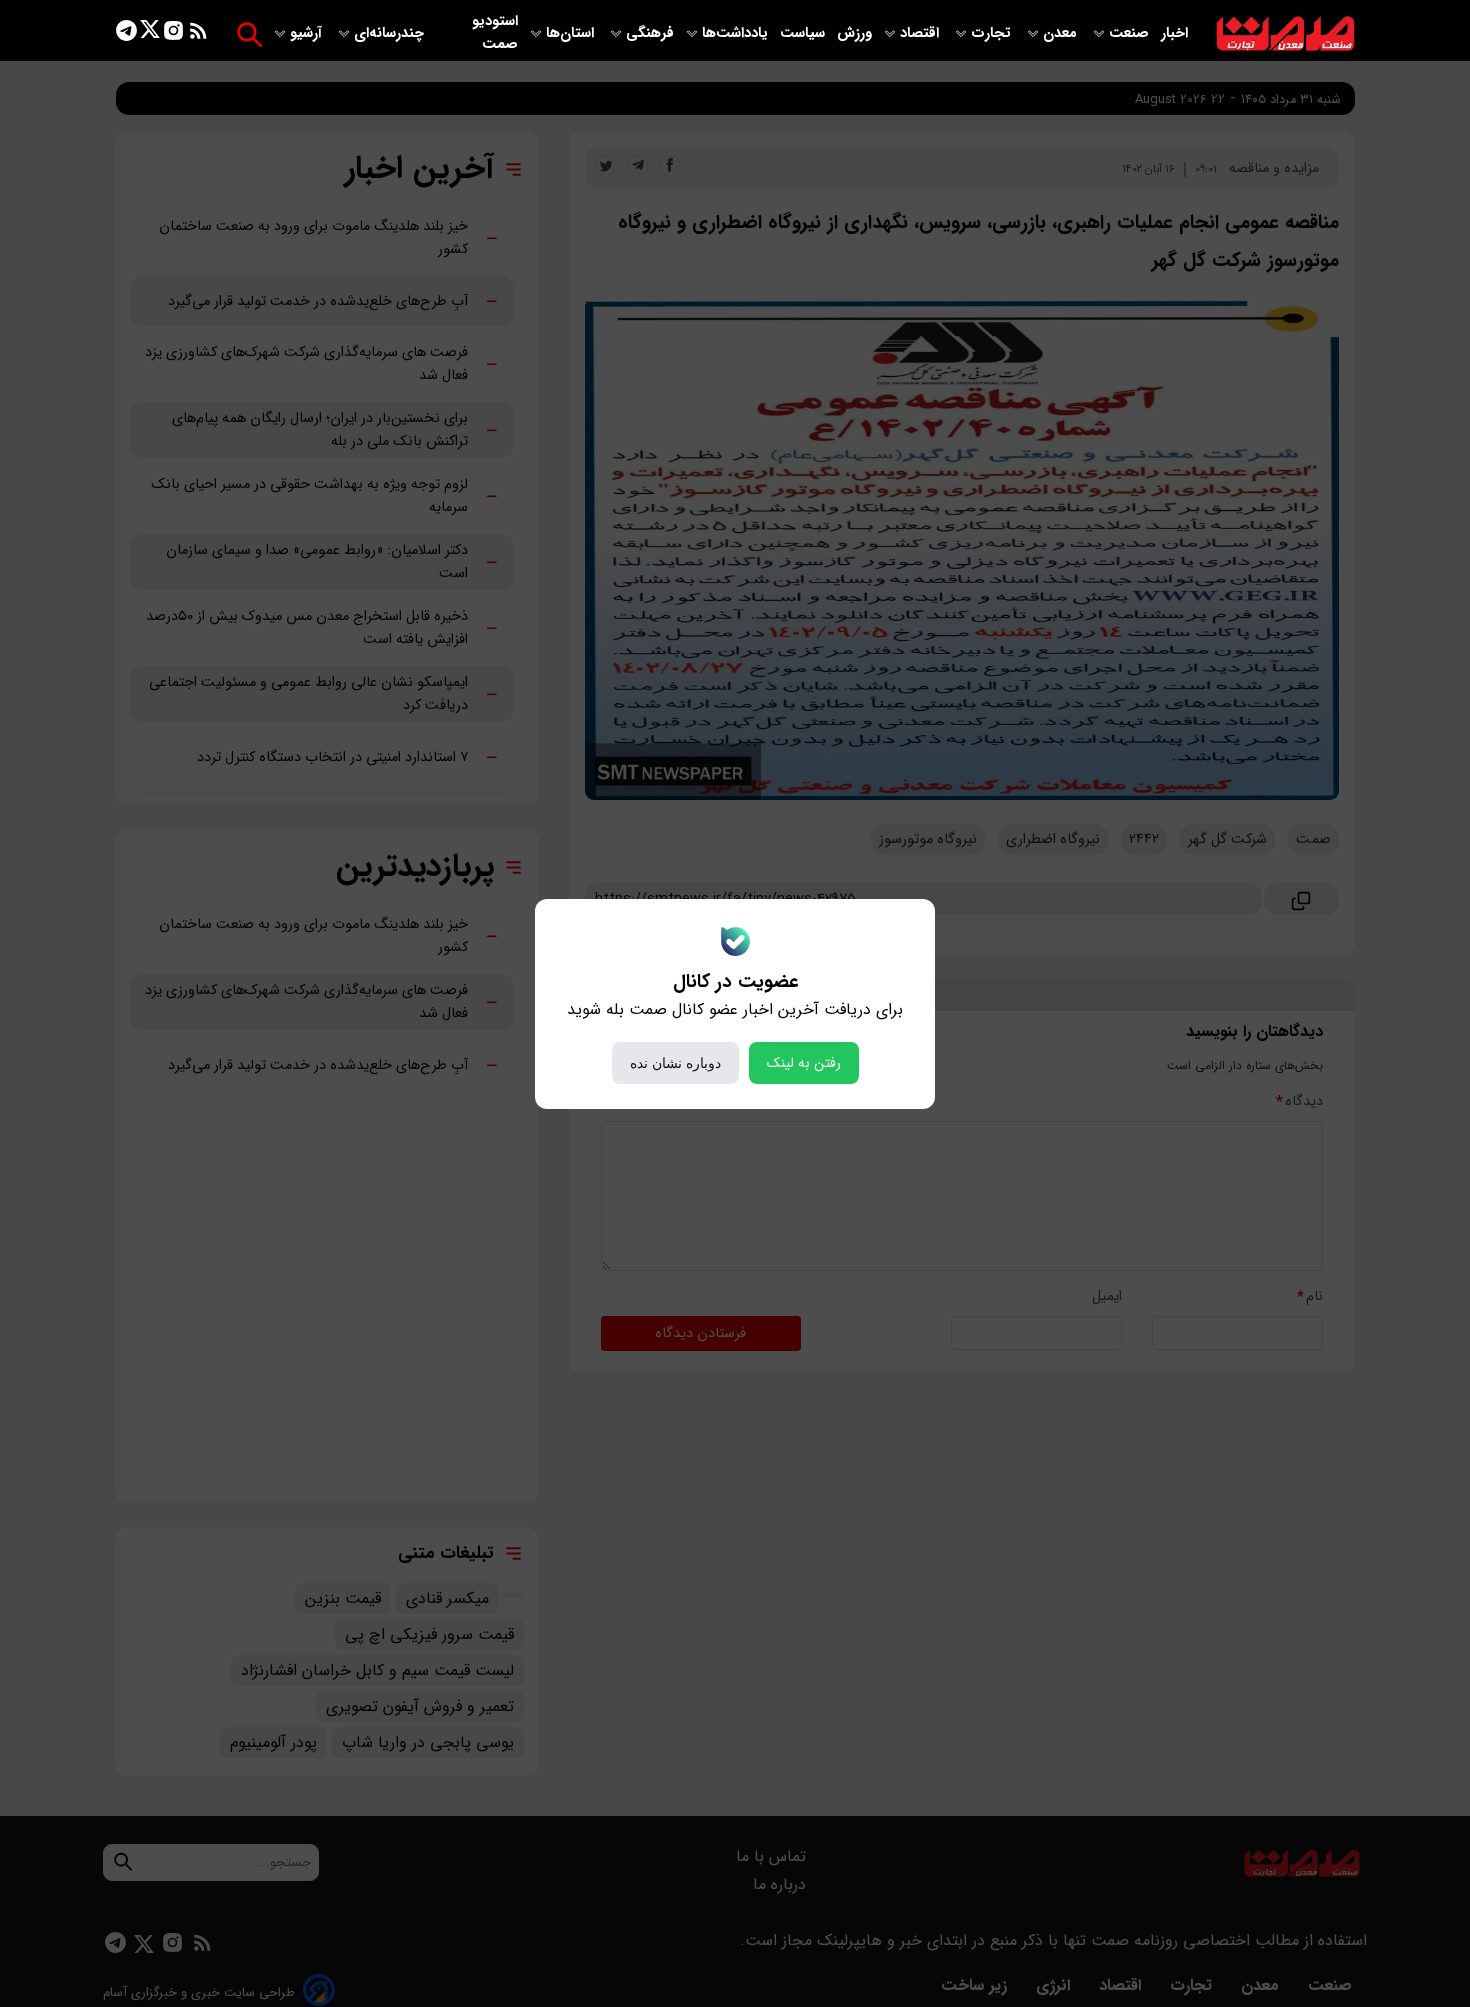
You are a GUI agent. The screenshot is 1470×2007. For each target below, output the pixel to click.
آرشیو (308, 33)
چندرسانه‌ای (391, 33)
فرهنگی (650, 33)
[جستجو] (249, 34)
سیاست (804, 33)
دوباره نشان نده (675, 1063)
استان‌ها (572, 33)
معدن (1062, 33)
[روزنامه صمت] (1285, 34)
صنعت (1131, 33)
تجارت (993, 33)
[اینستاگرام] (173, 34)
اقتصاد (921, 33)
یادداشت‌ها (737, 33)
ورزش (854, 33)
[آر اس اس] (198, 34)
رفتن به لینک (804, 1063)
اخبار (1174, 33)
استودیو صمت (495, 33)
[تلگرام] (126, 34)
